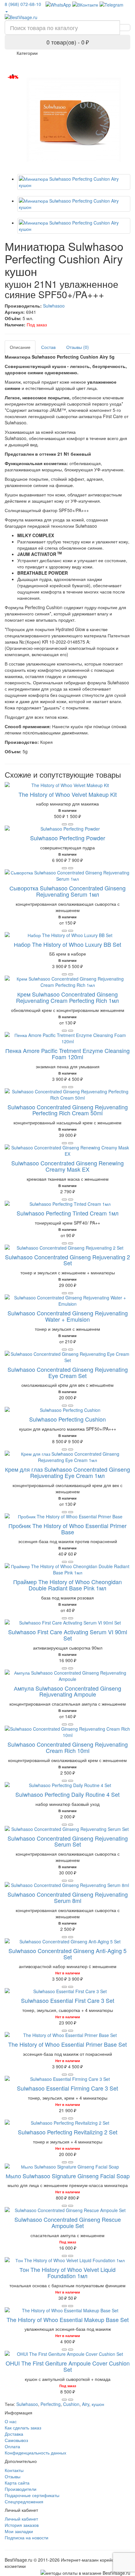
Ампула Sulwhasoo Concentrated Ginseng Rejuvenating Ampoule (67, 1691)
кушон (98, 2404)
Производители (21, 2489)
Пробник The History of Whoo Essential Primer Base (67, 1529)
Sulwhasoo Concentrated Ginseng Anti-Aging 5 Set (67, 1954)
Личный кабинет (21, 2519)
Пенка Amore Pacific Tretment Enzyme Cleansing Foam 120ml (67, 1054)
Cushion (71, 2404)
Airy (86, 2404)
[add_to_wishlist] (71, 824)
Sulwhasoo (54, 306)
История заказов (22, 2525)
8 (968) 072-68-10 (23, 4)
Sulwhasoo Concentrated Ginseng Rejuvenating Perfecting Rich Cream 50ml (68, 1110)
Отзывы (13, 2476)
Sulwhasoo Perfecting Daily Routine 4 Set (67, 1794)
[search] (125, 28)
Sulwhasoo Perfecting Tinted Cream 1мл (68, 1213)
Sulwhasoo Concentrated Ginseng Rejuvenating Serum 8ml (68, 1897)
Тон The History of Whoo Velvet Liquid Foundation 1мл (67, 2273)
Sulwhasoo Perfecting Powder (68, 838)
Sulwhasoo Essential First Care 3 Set (68, 2000)
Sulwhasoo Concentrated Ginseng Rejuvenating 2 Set (67, 1260)
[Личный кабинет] (6, 11)
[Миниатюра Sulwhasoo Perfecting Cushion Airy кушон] (74, 120)
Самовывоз (16, 2440)
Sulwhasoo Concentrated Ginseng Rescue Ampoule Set (68, 2222)
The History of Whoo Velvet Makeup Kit (68, 794)
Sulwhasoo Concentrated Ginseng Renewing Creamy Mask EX (67, 1166)
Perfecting (51, 2404)
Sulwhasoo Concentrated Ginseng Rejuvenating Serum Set (68, 1841)
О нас (11, 2421)
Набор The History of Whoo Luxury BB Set (67, 944)
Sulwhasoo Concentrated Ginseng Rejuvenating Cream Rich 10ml (68, 1747)
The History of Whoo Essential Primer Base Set (67, 2044)
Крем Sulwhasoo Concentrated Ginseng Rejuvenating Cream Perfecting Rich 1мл (67, 997)
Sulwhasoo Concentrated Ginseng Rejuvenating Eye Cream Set (68, 1372)
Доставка (14, 2434)
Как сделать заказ (23, 2428)
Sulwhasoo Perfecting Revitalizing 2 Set (68, 2132)
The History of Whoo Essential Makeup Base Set (68, 2319)
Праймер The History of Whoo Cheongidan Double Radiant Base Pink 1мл (67, 1585)
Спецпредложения (24, 2501)
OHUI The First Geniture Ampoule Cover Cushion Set (68, 2366)
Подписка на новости (27, 2537)
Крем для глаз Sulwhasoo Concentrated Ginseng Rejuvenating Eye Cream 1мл (67, 1472)
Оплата (12, 2446)
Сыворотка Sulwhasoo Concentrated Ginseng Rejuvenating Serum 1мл (67, 891)
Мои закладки (19, 2531)
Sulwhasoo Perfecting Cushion (67, 1419)
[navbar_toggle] (13, 55)
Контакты (14, 2470)
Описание (20, 347)
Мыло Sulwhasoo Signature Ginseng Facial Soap (68, 2176)
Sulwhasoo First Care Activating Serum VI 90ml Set (68, 1635)
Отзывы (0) (78, 347)
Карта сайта (17, 2483)
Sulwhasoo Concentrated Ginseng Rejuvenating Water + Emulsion (68, 1316)
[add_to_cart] (64, 824)
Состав (48, 347)
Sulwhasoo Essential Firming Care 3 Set (67, 2088)
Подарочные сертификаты (32, 2495)
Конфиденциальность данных (35, 2453)
